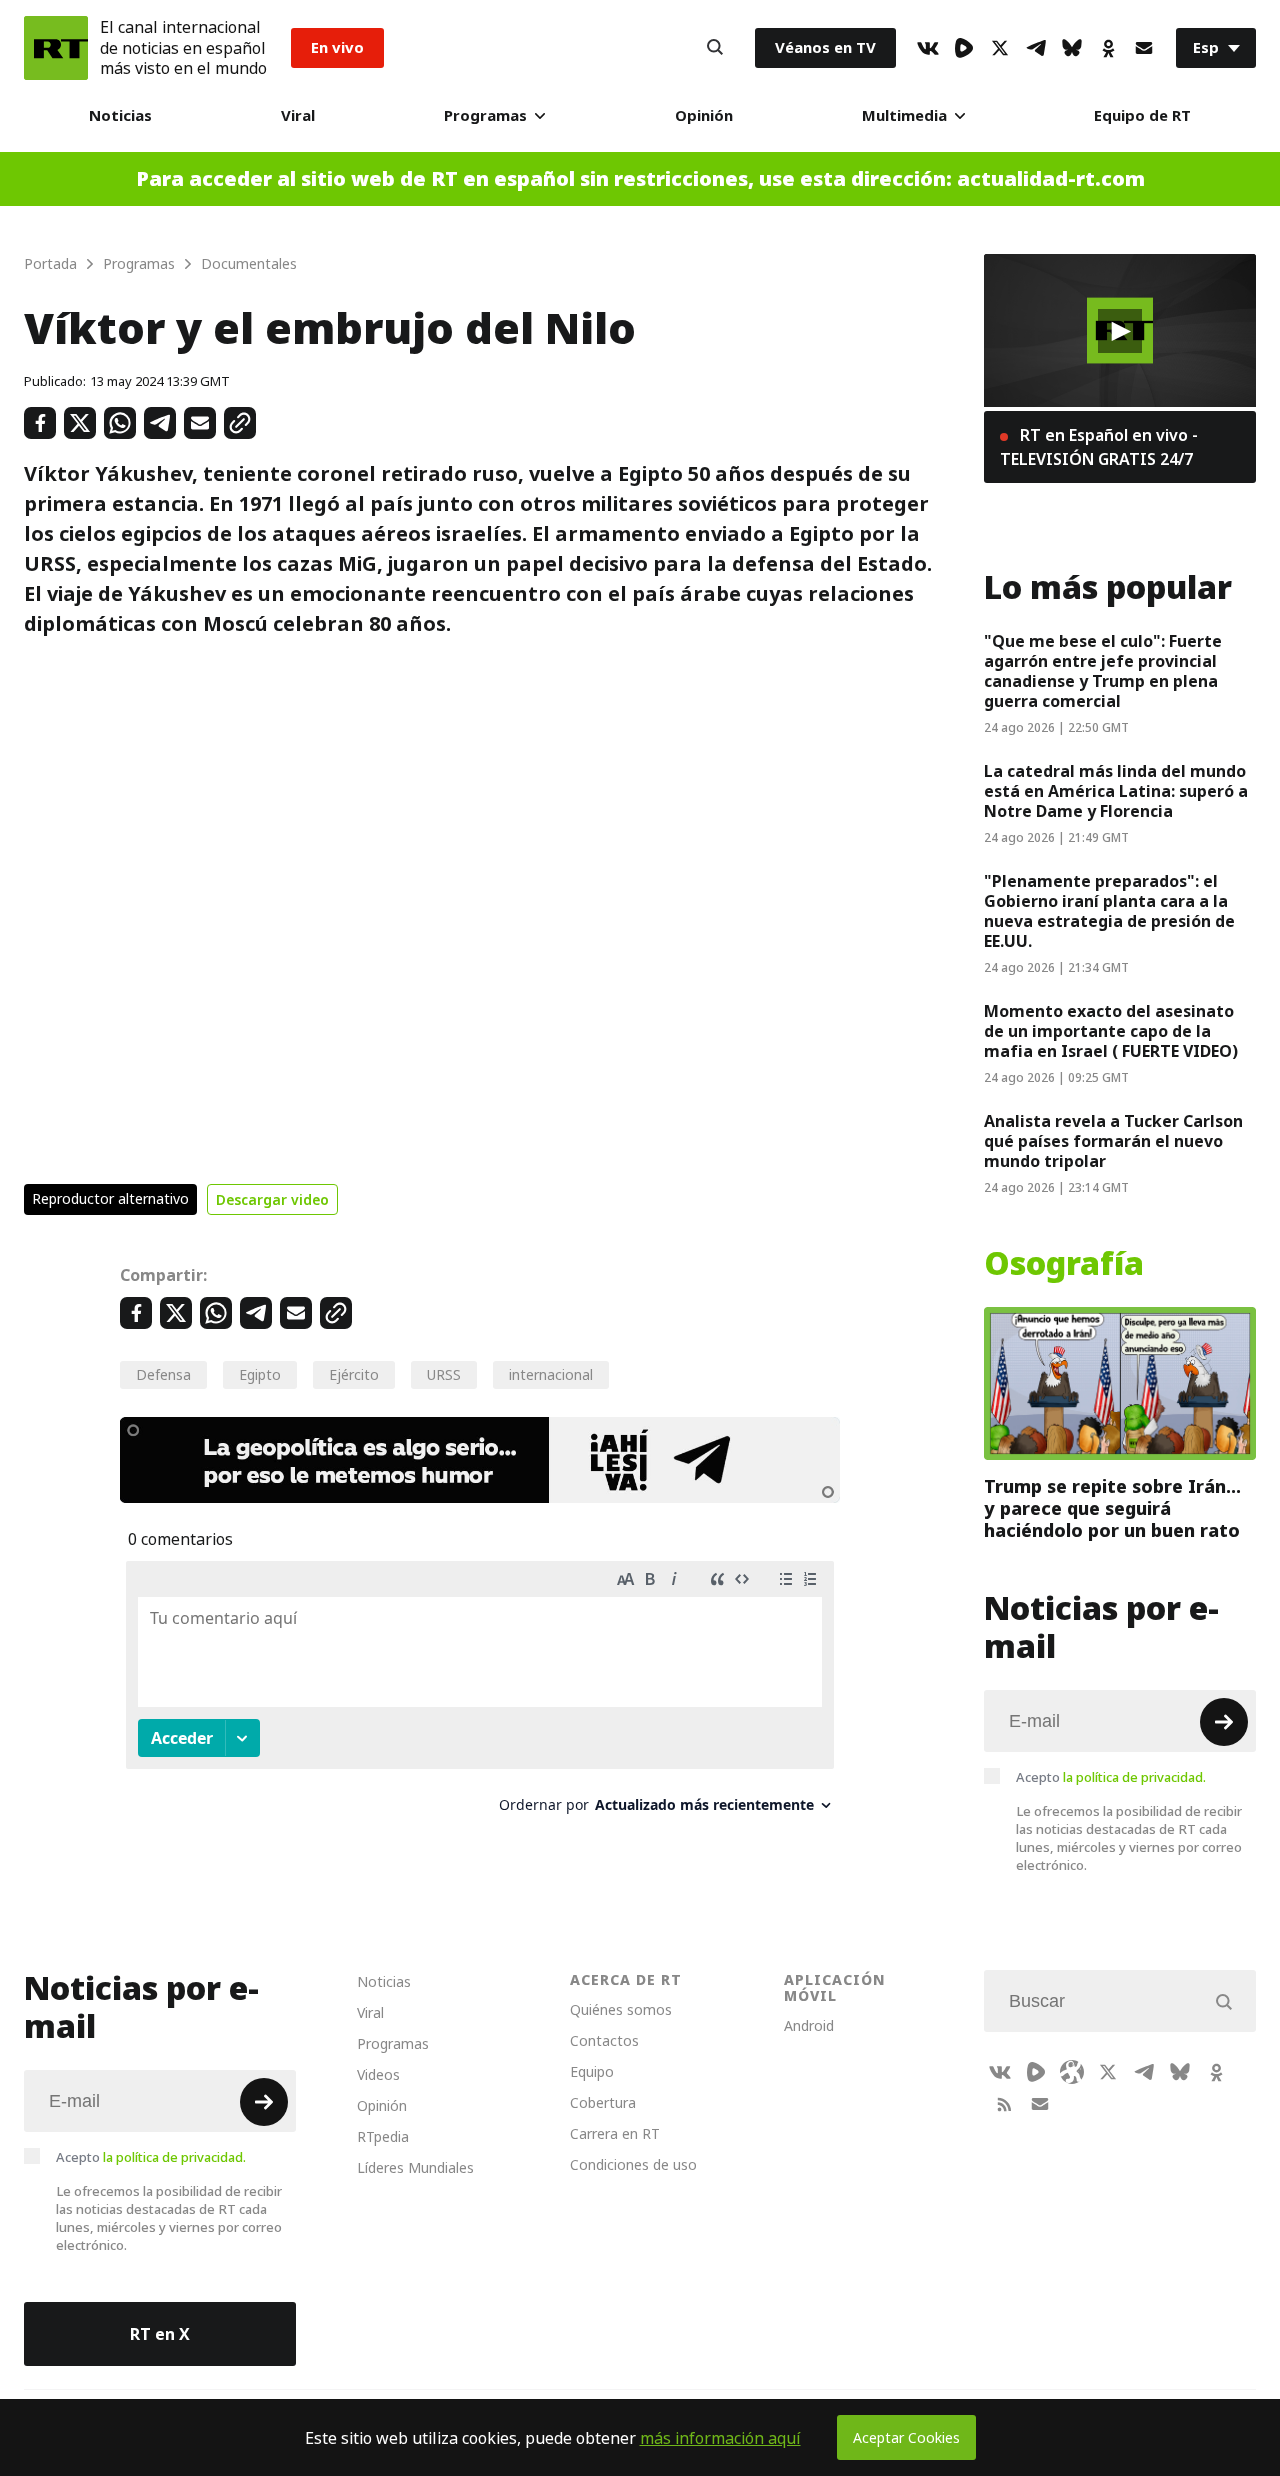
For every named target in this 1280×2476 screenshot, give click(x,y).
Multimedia (904, 115)
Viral (298, 115)
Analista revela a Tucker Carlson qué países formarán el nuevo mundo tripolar (1113, 1141)
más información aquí (720, 2438)
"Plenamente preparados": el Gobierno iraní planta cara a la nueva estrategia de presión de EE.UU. (1109, 911)
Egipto (260, 1374)
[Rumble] (964, 48)
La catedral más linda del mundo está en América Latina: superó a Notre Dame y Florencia (1116, 791)
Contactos (604, 2040)
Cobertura (603, 2102)
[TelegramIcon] (1036, 48)
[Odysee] (1072, 2072)
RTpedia (383, 2136)
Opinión (704, 115)
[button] (1120, 331)
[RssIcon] (1004, 2104)
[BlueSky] (1072, 48)
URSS (444, 1374)
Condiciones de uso (633, 2164)
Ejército (354, 1374)
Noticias (120, 115)
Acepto (1111, 1777)
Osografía (1064, 1264)
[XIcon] (1000, 48)
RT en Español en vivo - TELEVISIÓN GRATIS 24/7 (1099, 447)
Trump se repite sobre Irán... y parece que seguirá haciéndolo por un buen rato (1112, 1508)
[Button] (715, 48)
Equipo (592, 2071)
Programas (485, 115)
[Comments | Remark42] (480, 1694)
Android (809, 2025)
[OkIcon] (1108, 48)
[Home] (56, 48)
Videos (378, 2074)
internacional (551, 1374)
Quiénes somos (621, 2009)
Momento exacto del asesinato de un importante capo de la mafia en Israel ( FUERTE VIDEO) (1111, 1031)
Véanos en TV (825, 47)
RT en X (160, 2334)
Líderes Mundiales (415, 2167)
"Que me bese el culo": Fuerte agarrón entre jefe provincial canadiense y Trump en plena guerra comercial (1103, 671)
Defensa (163, 1374)
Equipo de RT (1142, 115)
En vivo (337, 47)
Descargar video (272, 1199)
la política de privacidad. (1134, 1777)
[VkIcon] (928, 48)
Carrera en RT (615, 2133)
